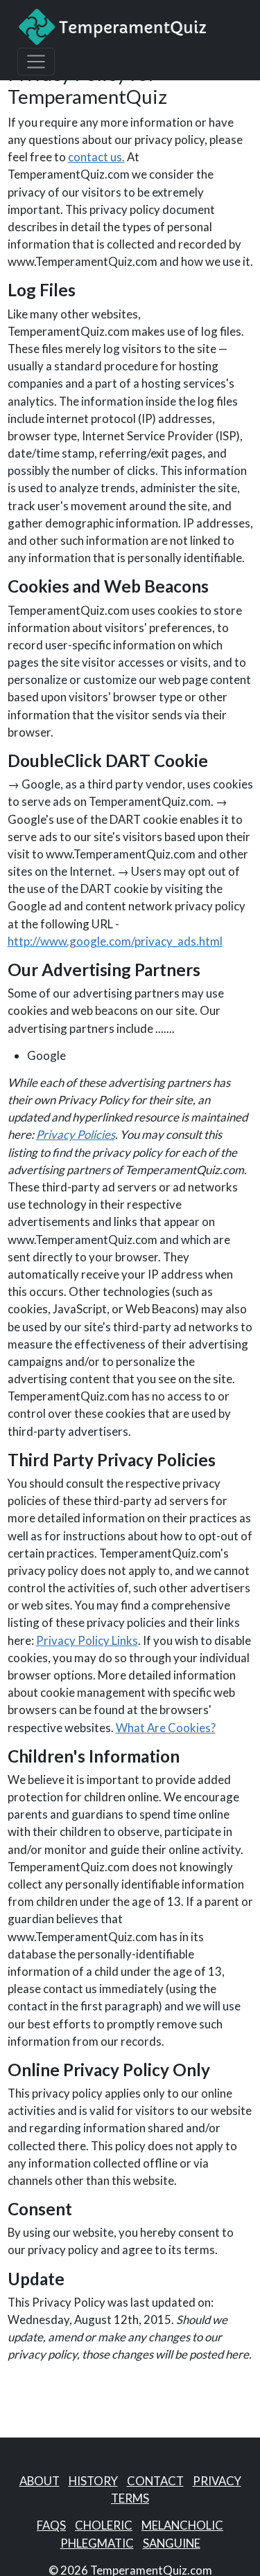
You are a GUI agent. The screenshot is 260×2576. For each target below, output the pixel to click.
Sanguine (172, 2543)
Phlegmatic (97, 2543)
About (40, 2481)
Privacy (217, 2481)
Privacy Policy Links (87, 1640)
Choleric (104, 2525)
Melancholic (182, 2525)
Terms (130, 2498)
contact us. (96, 157)
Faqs (51, 2525)
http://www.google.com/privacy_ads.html (115, 941)
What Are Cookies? (166, 1728)
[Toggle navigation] (36, 62)
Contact (155, 2481)
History (93, 2481)
